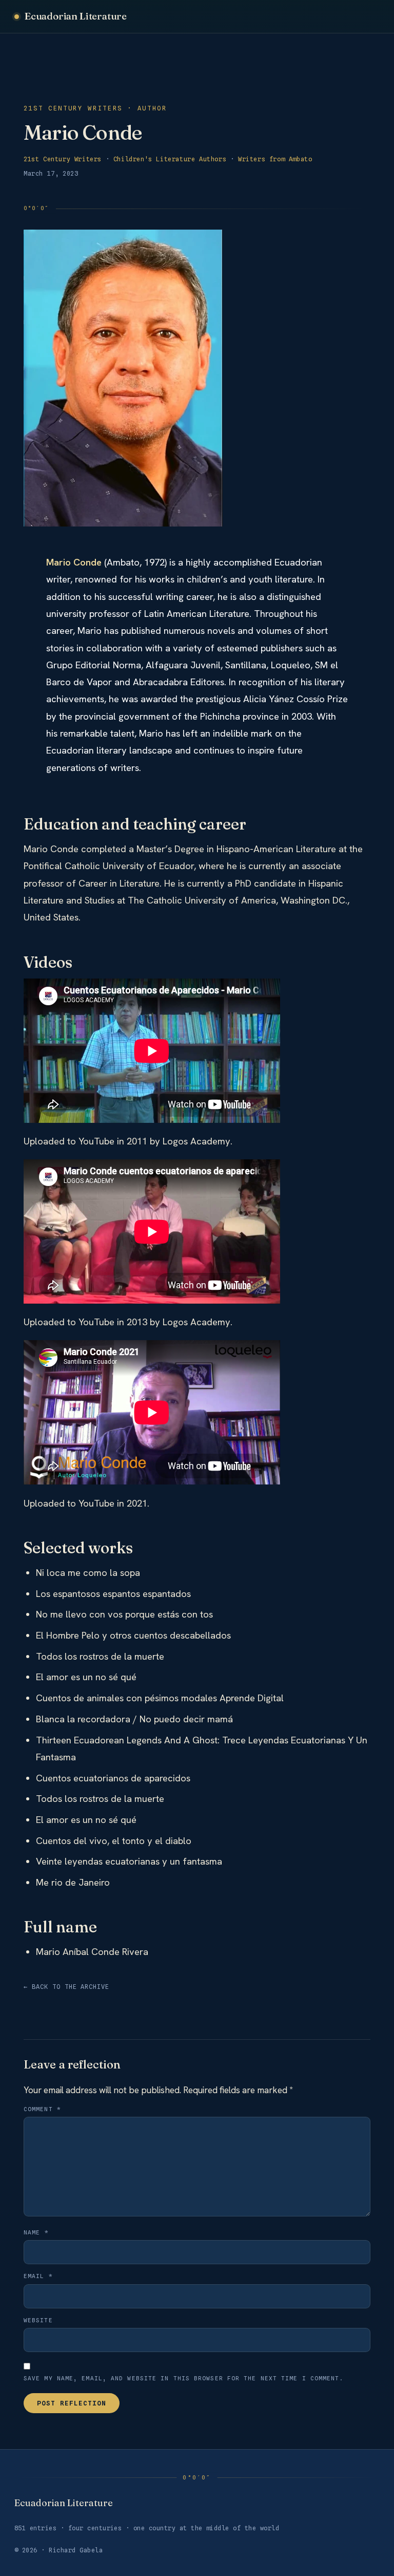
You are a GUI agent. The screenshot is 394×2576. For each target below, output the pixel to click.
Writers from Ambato (275, 159)
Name (36, 2232)
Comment (42, 2109)
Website (38, 2320)
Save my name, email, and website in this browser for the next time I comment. (184, 2378)
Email (38, 2276)
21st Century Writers (63, 159)
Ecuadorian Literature (76, 16)
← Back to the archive (66, 1987)
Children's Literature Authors (170, 159)
